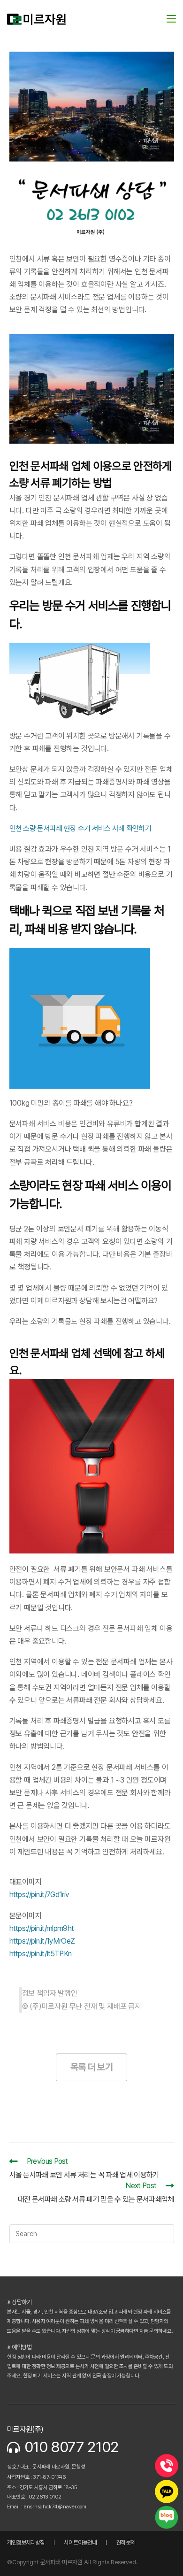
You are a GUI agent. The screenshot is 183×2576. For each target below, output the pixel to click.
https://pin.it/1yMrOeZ (42, 1941)
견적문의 (126, 2542)
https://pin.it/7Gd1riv (39, 1895)
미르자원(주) (25, 2429)
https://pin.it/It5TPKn (41, 1954)
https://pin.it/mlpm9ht (42, 1928)
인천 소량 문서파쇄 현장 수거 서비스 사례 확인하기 (80, 828)
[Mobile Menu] (171, 19)
